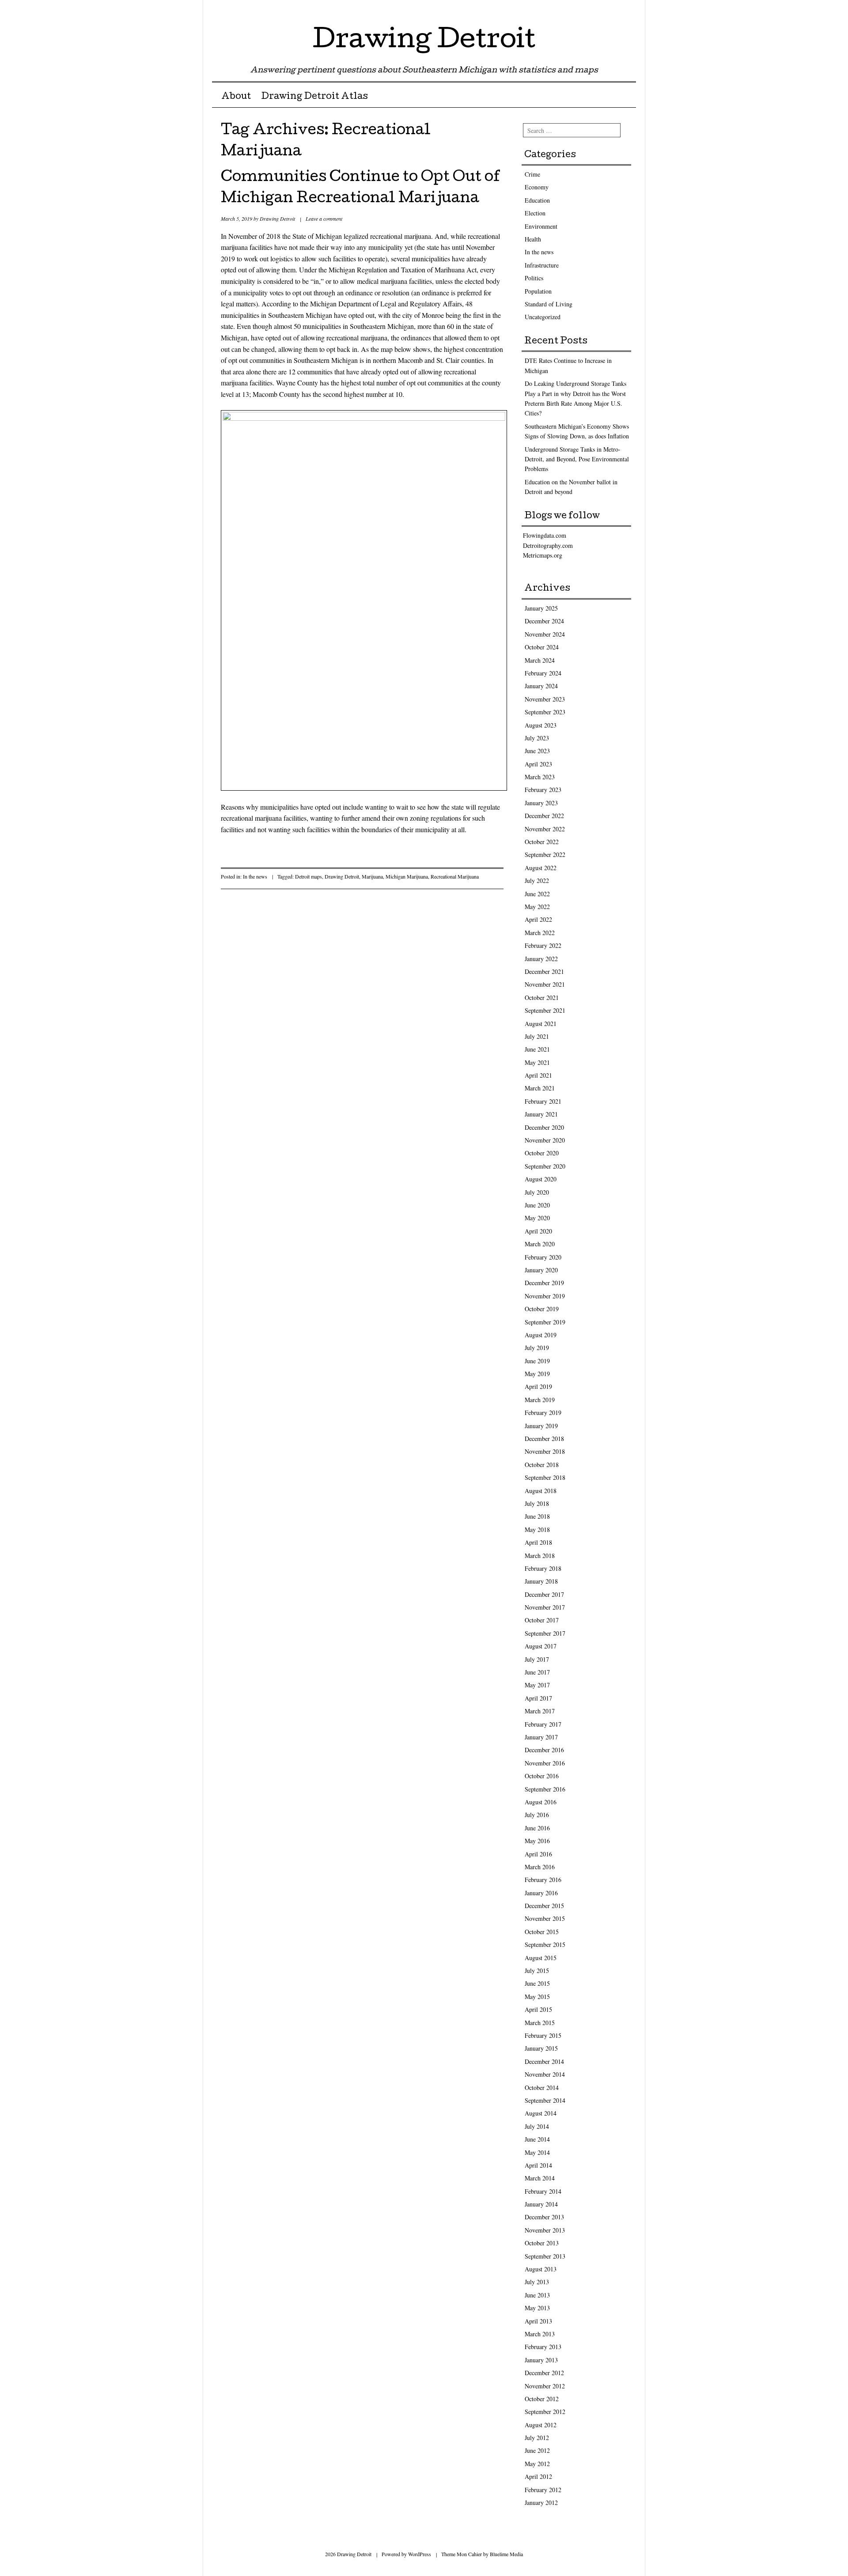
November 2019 (545, 1296)
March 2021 (540, 1088)
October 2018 (542, 1465)
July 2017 (537, 1659)
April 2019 (538, 1386)
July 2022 (537, 881)
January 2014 (541, 2204)
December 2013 (544, 2217)
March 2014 (540, 2178)
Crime (532, 174)
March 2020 (540, 1244)
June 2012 (537, 2450)
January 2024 (541, 686)
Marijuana (372, 876)
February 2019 (543, 1412)
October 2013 (542, 2243)
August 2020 (541, 1179)
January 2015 (541, 2048)
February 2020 (543, 1257)
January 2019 (541, 1426)
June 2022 (537, 894)
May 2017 (537, 1685)
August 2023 (541, 725)
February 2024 (543, 673)
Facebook (613, 10)
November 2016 (545, 1763)
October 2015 (542, 1932)
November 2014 (545, 2074)
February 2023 (543, 790)
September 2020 (545, 1166)
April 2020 (538, 1231)
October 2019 (542, 1309)
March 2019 (540, 1400)
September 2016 (545, 1789)
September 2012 (545, 2412)
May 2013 (537, 2308)
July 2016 (537, 1815)
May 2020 (537, 1218)
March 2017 (540, 1711)
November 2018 (545, 1451)
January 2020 (541, 1270)
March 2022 (540, 933)
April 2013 (538, 2321)
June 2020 (537, 1205)
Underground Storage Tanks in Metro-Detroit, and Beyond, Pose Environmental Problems (577, 459)
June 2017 (537, 1672)
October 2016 (542, 1776)
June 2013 (537, 2295)
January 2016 (541, 1893)
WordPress (420, 2554)
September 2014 (545, 2100)
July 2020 (537, 1192)
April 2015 (538, 2009)
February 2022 (543, 945)
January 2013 (541, 2360)
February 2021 (543, 1101)
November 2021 (545, 984)
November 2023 (545, 699)
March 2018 (540, 1556)
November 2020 (545, 1140)
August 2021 (541, 1024)
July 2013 (537, 2282)
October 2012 (542, 2399)
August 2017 (541, 1646)
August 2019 (541, 1335)
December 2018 (544, 1439)
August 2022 (541, 868)
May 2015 (537, 1997)
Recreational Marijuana (455, 876)
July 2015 (537, 1971)
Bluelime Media (506, 2554)
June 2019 (537, 1361)
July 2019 (537, 1348)
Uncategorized (543, 317)
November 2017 (545, 1607)
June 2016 (537, 1828)
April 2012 (538, 2476)
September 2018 (545, 1477)
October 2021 (542, 998)
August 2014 (541, 2113)
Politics (534, 278)
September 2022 (545, 854)
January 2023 (541, 803)
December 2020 (544, 1127)
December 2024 (544, 621)
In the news (255, 876)
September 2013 (545, 2256)
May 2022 (537, 907)
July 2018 (537, 1503)
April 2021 (538, 1075)
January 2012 (541, 2502)
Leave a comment (324, 219)
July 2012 (537, 2438)
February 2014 (543, 2191)
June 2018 (537, 1516)
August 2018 (541, 1491)
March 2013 (540, 2334)
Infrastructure (542, 265)
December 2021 (544, 971)
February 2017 (543, 1724)
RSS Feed (628, 10)
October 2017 (542, 1620)
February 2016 (543, 1880)
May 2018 (537, 1529)
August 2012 (541, 2425)
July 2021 (537, 1036)
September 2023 (545, 712)
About (236, 97)
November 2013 (545, 2230)
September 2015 (545, 1944)
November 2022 (545, 829)
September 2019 (545, 1322)
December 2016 (544, 1750)
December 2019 (544, 1283)
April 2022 (538, 919)
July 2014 (537, 2126)
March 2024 (540, 660)
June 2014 (537, 2139)
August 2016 (541, 1802)
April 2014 (538, 2165)
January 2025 (541, 608)
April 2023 (538, 764)
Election (535, 213)
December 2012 (544, 2373)
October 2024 (542, 647)
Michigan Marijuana (407, 876)
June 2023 (537, 751)
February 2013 (543, 2347)
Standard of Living (549, 304)
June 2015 (537, 1983)
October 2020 (542, 1153)
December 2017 (544, 1594)
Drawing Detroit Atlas (314, 97)
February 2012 (543, 2490)
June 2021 (537, 1049)
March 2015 (540, 2023)
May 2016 (537, 1841)
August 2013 (541, 2269)
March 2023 (540, 777)
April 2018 (538, 1542)
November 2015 (545, 1918)
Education (537, 200)
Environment (541, 226)
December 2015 (544, 1906)
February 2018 (543, 1568)
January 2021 (541, 1114)
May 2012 (537, 2464)
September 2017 (545, 1633)
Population (538, 291)
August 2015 (541, 1958)
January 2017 (541, 1737)
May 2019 (537, 1374)
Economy (537, 187)
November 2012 (545, 2386)
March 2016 (540, 1867)
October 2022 (542, 842)
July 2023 (537, 738)
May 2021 (537, 1062)
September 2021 (545, 1010)
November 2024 (545, 634)
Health (533, 239)
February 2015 (543, 2035)
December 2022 (544, 816)
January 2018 (541, 1581)
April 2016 (538, 1854)
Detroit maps (309, 876)
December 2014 (544, 2061)
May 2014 (537, 2152)
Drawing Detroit (424, 41)
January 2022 (541, 959)
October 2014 (542, 2088)
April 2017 (538, 1698)
